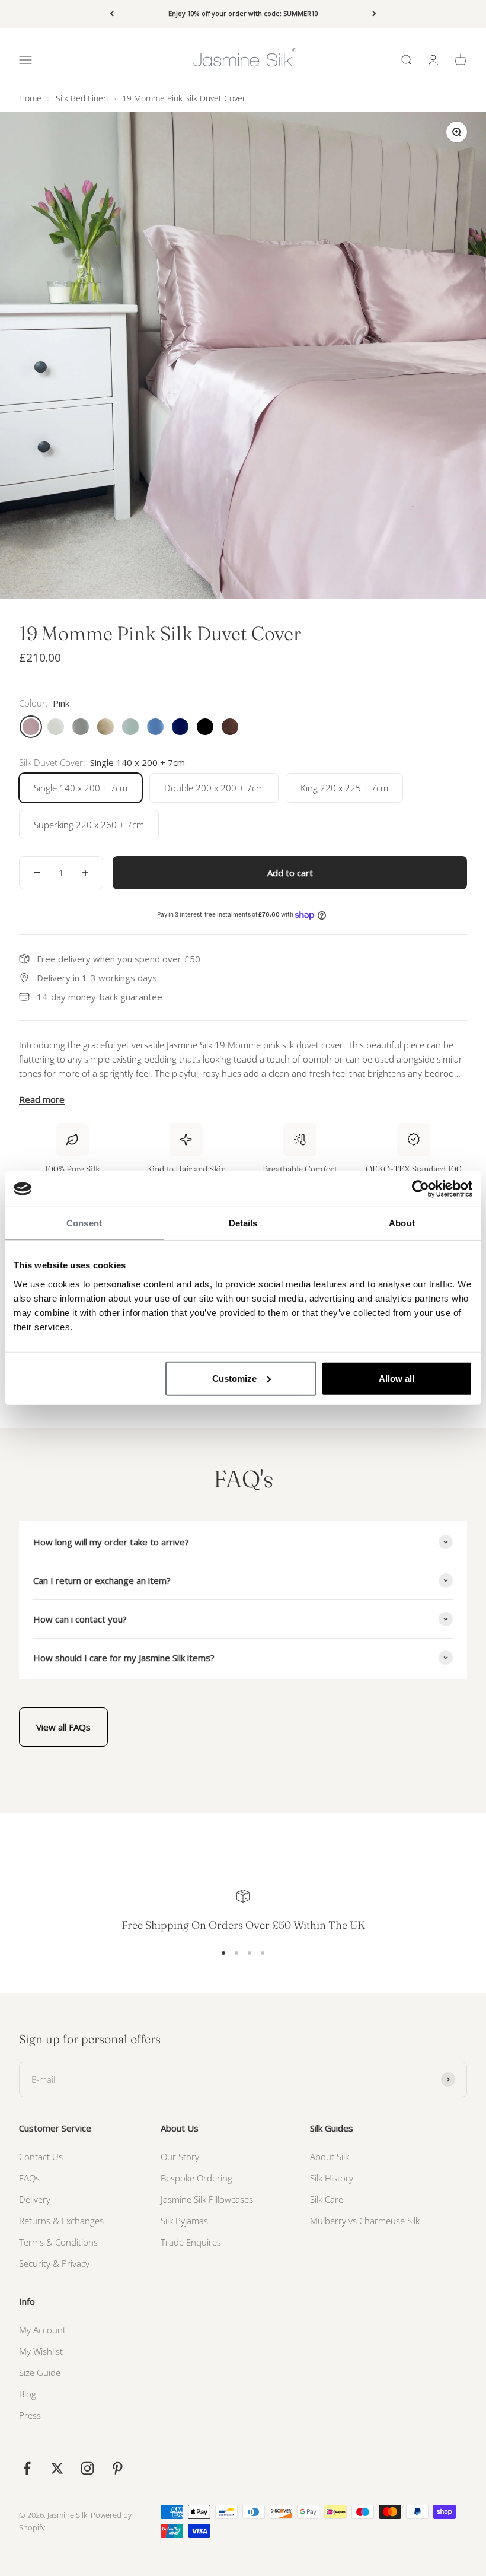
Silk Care (327, 2199)
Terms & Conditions (58, 2242)
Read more (42, 1099)
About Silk (330, 2157)
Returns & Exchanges (61, 2221)
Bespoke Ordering (196, 2178)
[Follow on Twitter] (57, 2468)
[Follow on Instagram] (87, 2468)
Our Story (180, 2157)
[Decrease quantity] (37, 873)
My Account (42, 2330)
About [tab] (402, 1223)
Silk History (332, 2178)
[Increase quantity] (85, 873)
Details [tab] (243, 1223)
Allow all (397, 1378)
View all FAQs (63, 1727)
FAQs (29, 2178)
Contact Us (41, 2157)
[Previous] (112, 14)
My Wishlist (41, 2351)
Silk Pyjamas (184, 2221)
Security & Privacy (54, 2263)
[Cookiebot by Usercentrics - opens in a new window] (421, 1189)
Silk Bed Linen (82, 98)
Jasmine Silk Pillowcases (207, 2199)
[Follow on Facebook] (27, 2468)
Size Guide (40, 2373)
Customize (234, 1378)
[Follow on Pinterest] (118, 2468)
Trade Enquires (191, 2242)
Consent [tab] (84, 1223)
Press (30, 2415)
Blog (28, 2394)
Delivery (35, 2199)
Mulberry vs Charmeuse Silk (365, 2221)
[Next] (374, 14)
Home (30, 98)
